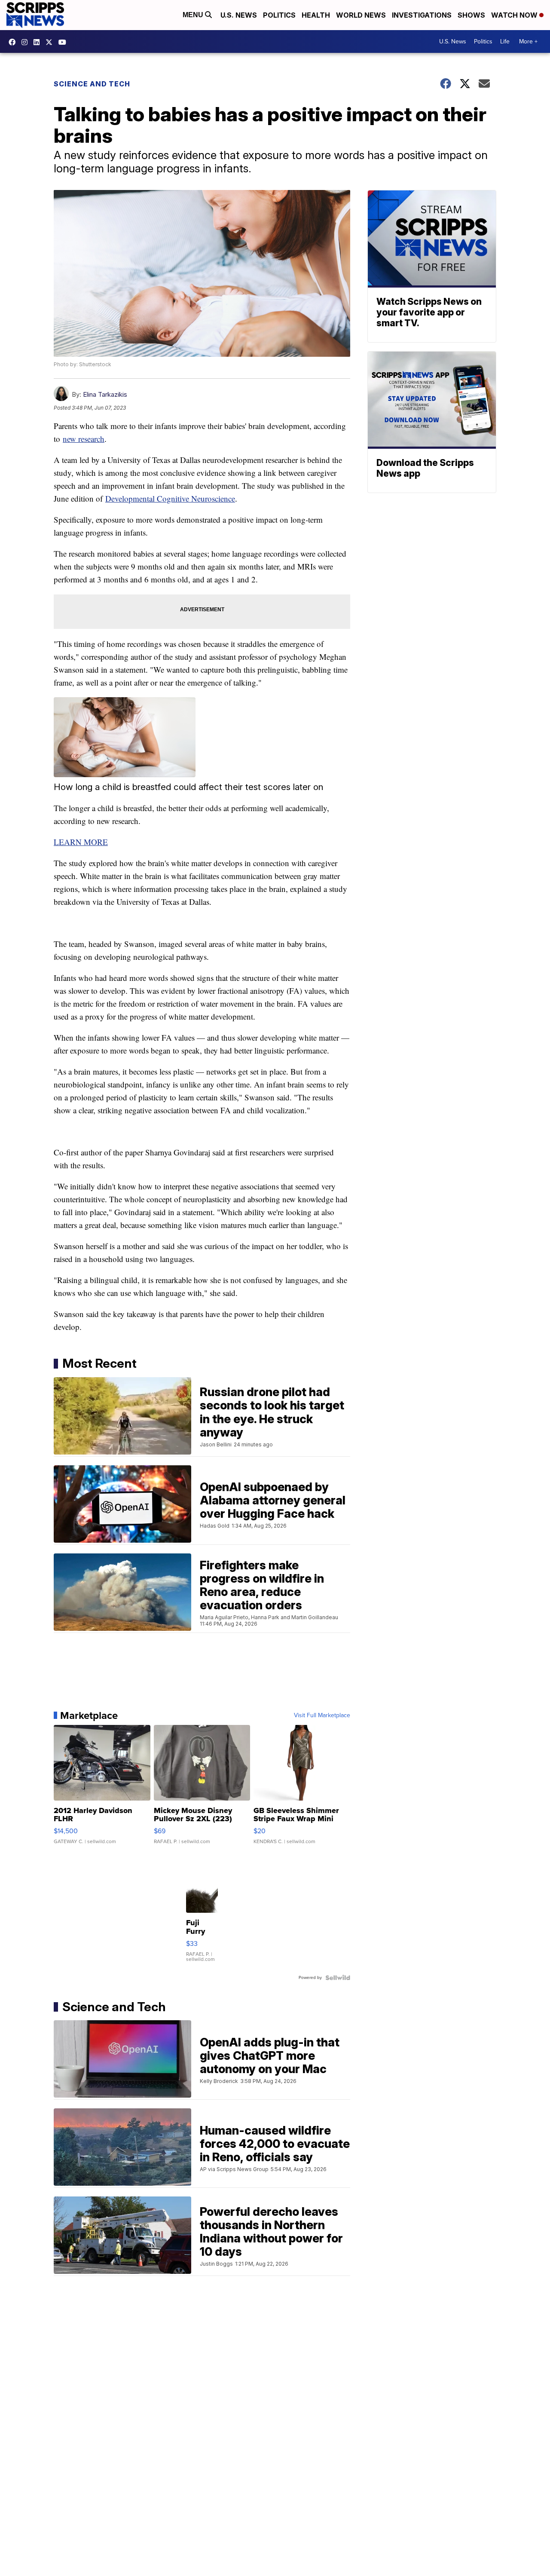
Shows (471, 15)
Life (505, 41)
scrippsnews (14, 42)
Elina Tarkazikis (105, 394)
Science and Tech (92, 84)
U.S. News (239, 15)
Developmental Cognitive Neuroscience (170, 498)
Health (316, 15)
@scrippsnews (64, 42)
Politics (279, 15)
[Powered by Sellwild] (338, 1978)
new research (84, 439)
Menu (194, 15)
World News (361, 15)
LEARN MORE (81, 842)
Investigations (422, 15)
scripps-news (39, 42)
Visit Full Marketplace (322, 1715)
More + (528, 41)
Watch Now (515, 15)
